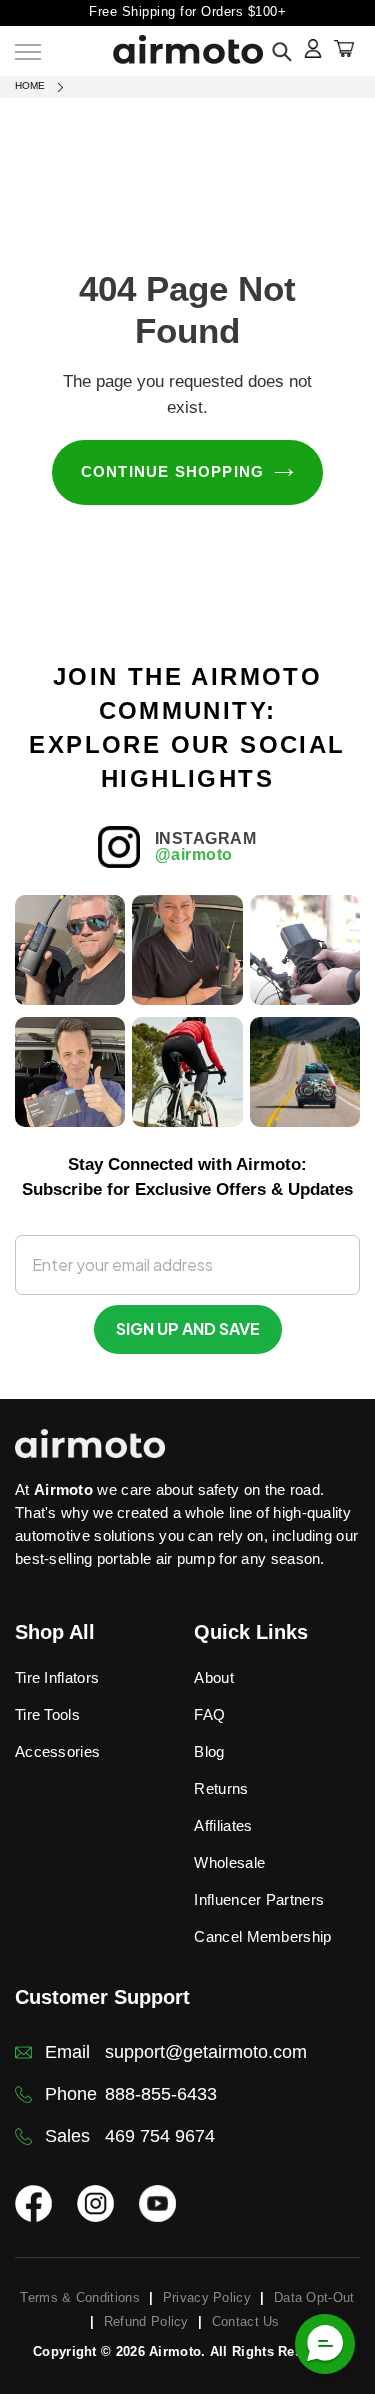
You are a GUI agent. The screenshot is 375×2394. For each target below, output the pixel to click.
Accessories (57, 1751)
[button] (325, 2344)
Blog (209, 1751)
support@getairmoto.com (206, 2052)
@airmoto (194, 854)
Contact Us (246, 2321)
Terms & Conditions (79, 2297)
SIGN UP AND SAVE (188, 1328)
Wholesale (229, 1862)
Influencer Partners (259, 1899)
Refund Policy (146, 2321)
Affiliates (223, 1825)
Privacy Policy (207, 2297)
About (214, 1677)
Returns (221, 1788)
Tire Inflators (57, 1677)
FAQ (209, 1714)
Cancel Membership (262, 1936)
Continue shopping (173, 471)
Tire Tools (47, 1714)
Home (30, 85)
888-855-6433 (161, 2094)
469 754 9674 (160, 2136)
